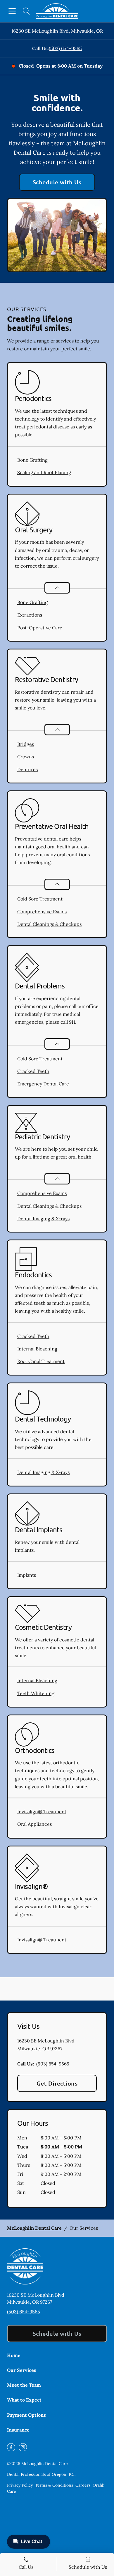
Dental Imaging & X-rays (43, 1219)
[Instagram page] (23, 2447)
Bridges (26, 744)
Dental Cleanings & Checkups (49, 924)
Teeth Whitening (36, 1693)
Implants (27, 1575)
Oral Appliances (34, 1824)
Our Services (22, 2370)
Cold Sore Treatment (40, 899)
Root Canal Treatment (41, 1361)
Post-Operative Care (40, 628)
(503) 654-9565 (65, 48)
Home (14, 2355)
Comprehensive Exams (42, 912)
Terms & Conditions (54, 2485)
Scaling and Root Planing (44, 472)
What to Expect (24, 2400)
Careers (83, 2485)
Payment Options (26, 2415)
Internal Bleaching (37, 1349)
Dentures (27, 769)
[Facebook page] (11, 2447)
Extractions (30, 615)
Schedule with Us (57, 182)
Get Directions (57, 2083)
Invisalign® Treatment (42, 1812)
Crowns (26, 757)
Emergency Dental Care (43, 1084)
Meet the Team (24, 2385)
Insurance (18, 2430)
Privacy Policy (20, 2485)
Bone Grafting (32, 460)
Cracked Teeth (33, 1071)
